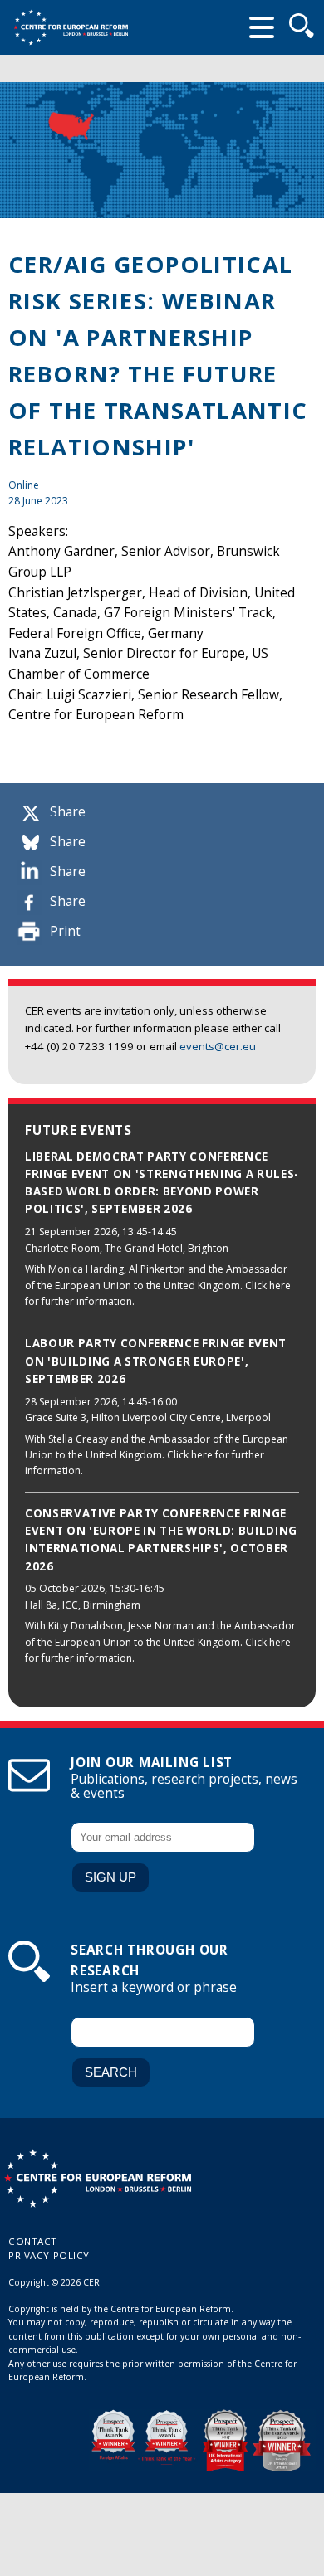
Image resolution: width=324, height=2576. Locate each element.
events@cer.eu (218, 1046)
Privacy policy (49, 2255)
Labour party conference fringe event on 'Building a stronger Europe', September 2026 (156, 1361)
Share (68, 812)
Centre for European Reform (71, 27)
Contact (33, 2241)
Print (65, 931)
